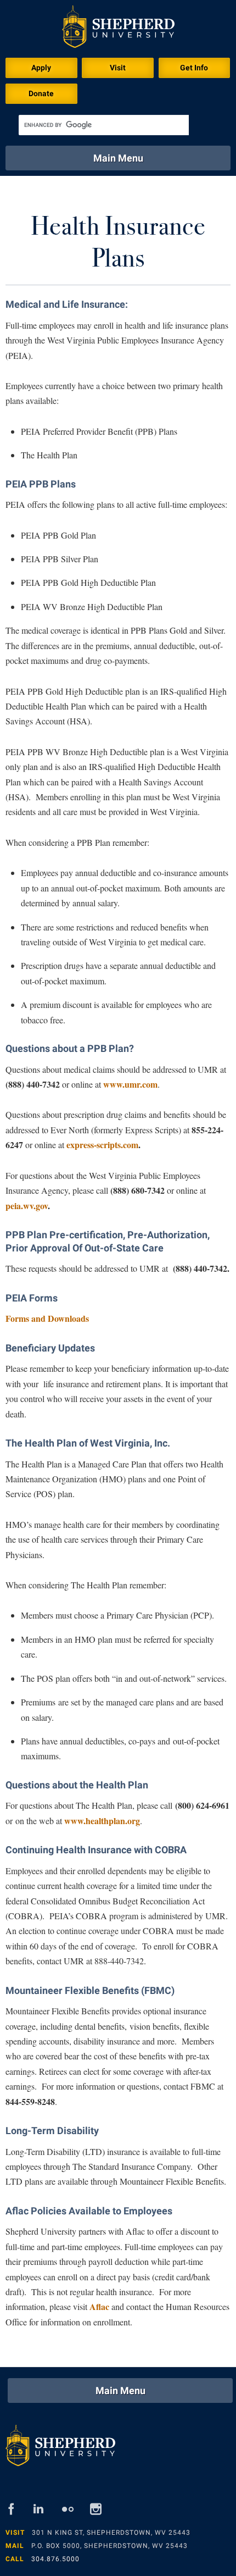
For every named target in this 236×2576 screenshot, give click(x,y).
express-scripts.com (102, 1145)
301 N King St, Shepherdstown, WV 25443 (111, 2533)
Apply (41, 68)
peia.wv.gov (27, 1206)
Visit (118, 68)
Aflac (99, 2306)
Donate (41, 93)
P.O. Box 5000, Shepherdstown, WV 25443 (109, 2546)
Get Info (194, 68)
